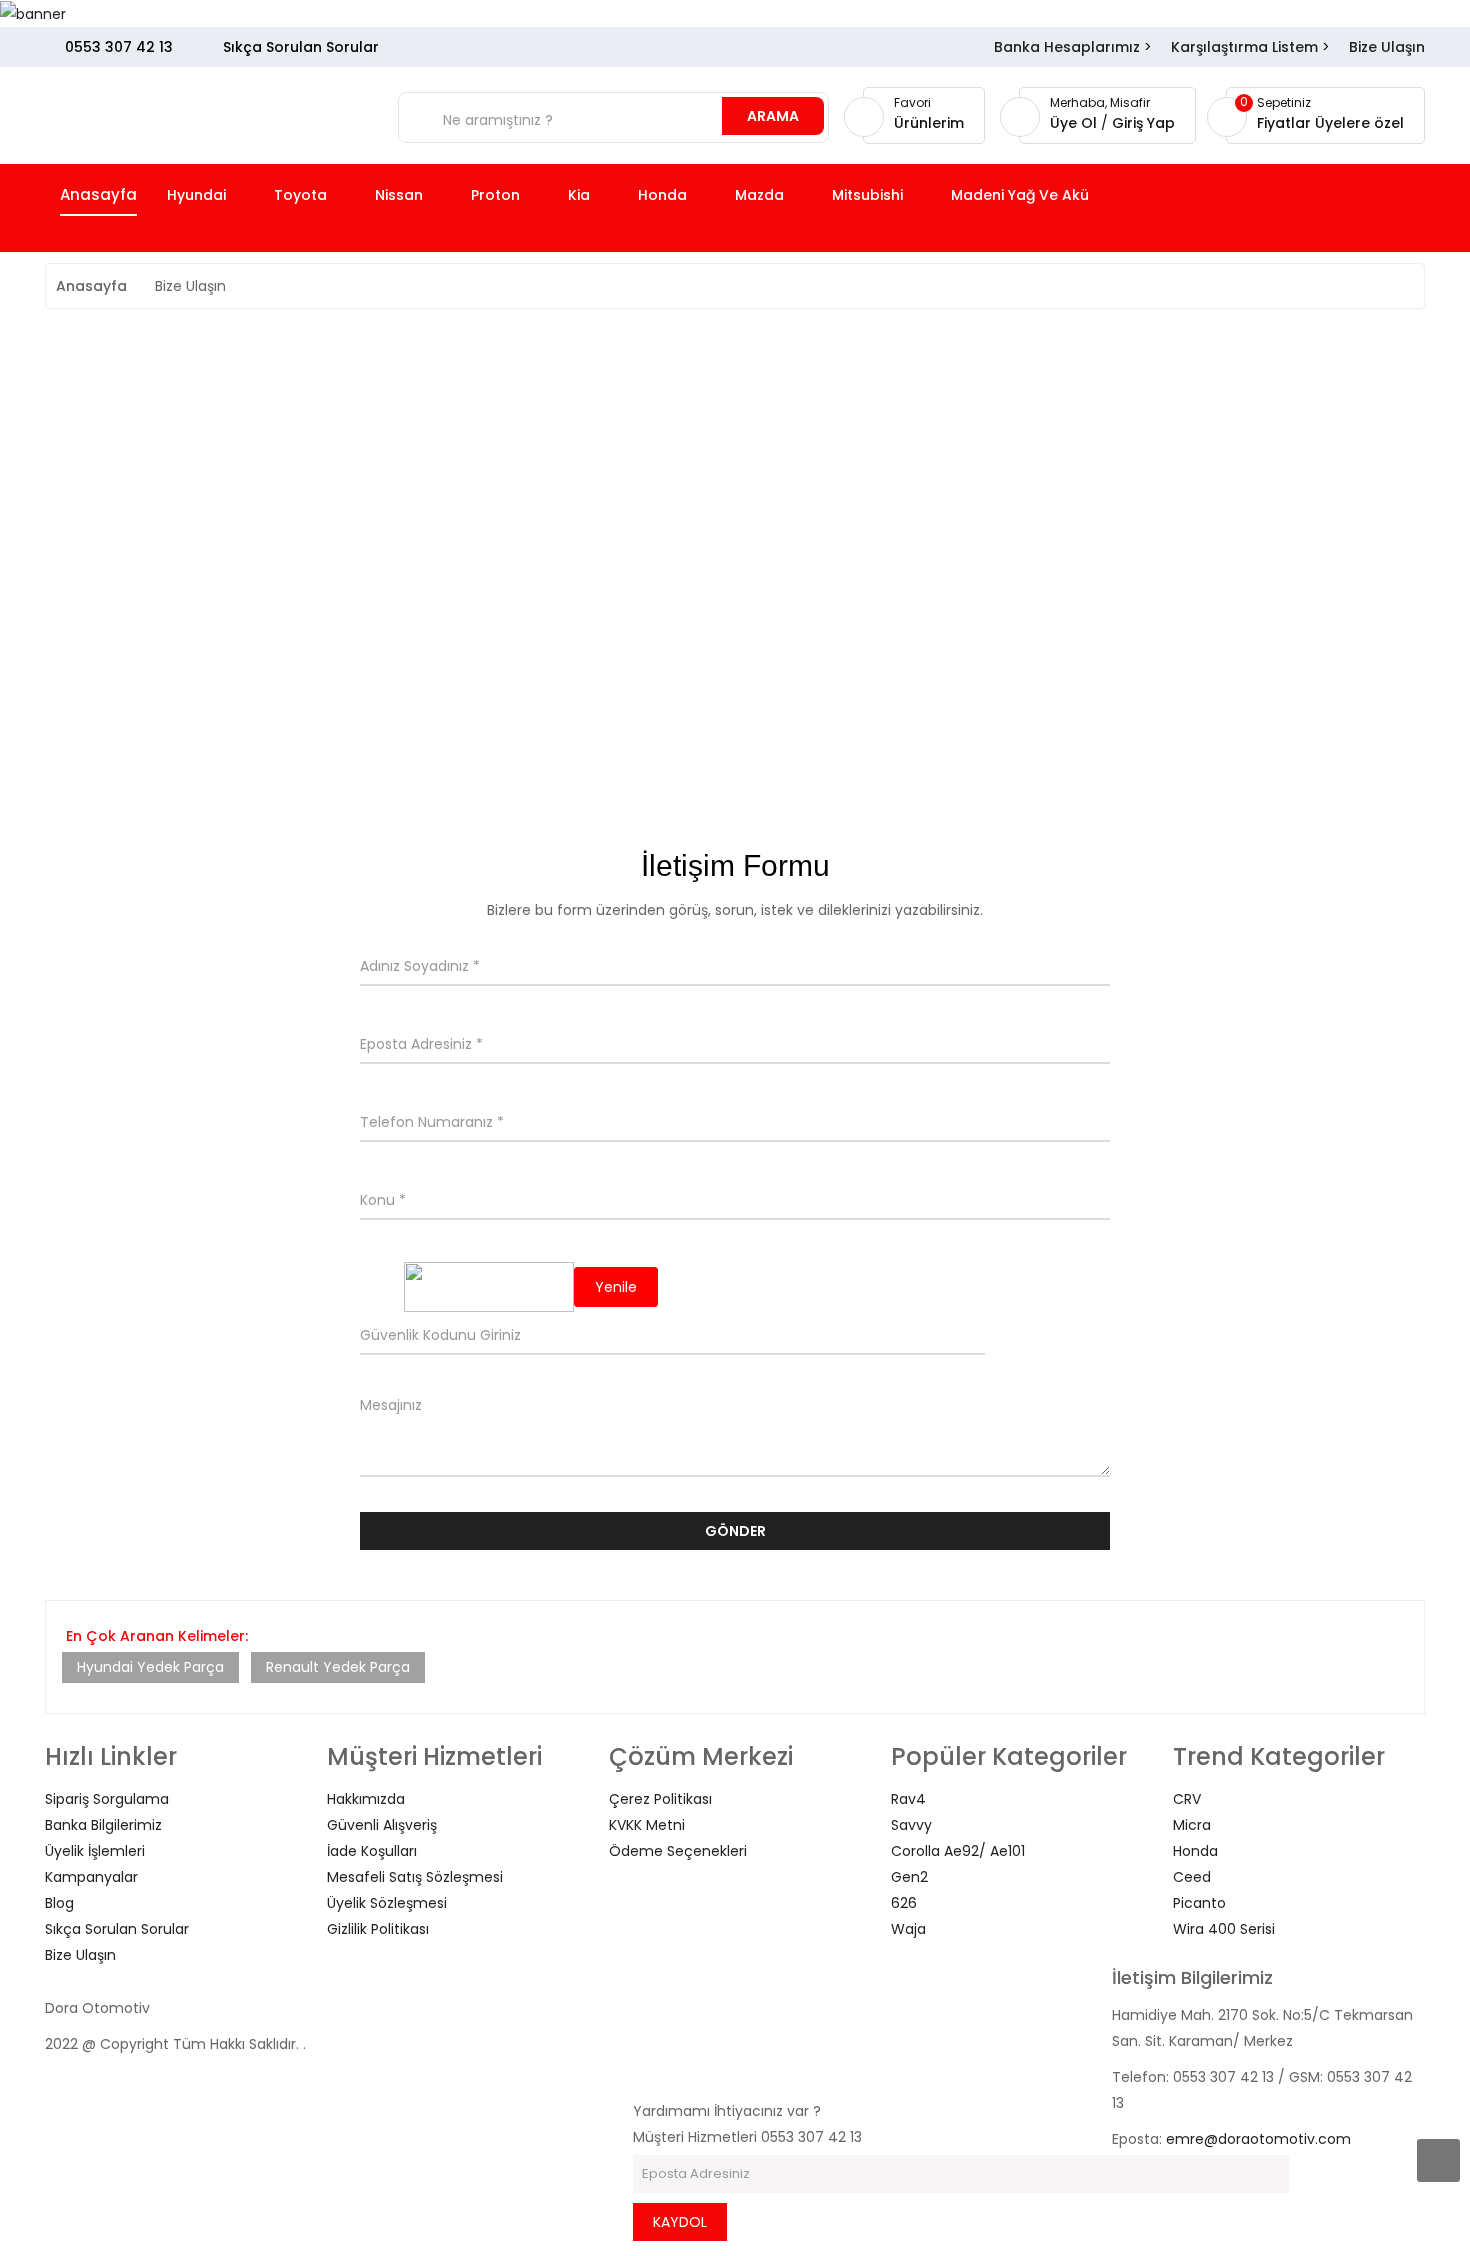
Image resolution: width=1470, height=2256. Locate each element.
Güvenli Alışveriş (382, 1825)
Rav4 (908, 1799)
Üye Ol (1075, 123)
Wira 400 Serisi (1224, 1929)
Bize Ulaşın (1387, 47)
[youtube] (638, 2059)
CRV (1187, 1799)
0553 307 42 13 (119, 47)
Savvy (911, 1825)
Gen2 (909, 1877)
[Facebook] (638, 1981)
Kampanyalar (91, 1877)
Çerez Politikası (660, 1799)
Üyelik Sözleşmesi (387, 1903)
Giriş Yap (1143, 123)
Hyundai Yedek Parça (150, 1667)
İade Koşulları (372, 1851)
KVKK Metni (647, 1825)
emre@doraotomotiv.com (1258, 2139)
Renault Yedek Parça (338, 1667)
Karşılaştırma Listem (1244, 47)
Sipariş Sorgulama (107, 1799)
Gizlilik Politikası (378, 1929)
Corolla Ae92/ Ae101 (958, 1851)
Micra (1192, 1825)
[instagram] (638, 2033)
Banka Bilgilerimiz (103, 1825)
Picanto (1199, 1903)
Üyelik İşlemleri (95, 1851)
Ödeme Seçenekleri (678, 1851)
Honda (1195, 1851)
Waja (908, 1929)
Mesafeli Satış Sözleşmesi (415, 1877)
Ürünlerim (929, 123)
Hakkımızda (366, 1799)
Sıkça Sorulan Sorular (301, 47)
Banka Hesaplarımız (1067, 47)
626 (904, 1903)
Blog (59, 1903)
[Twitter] (638, 2007)
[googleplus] (638, 2085)
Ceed (1192, 1877)
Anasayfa (91, 286)
